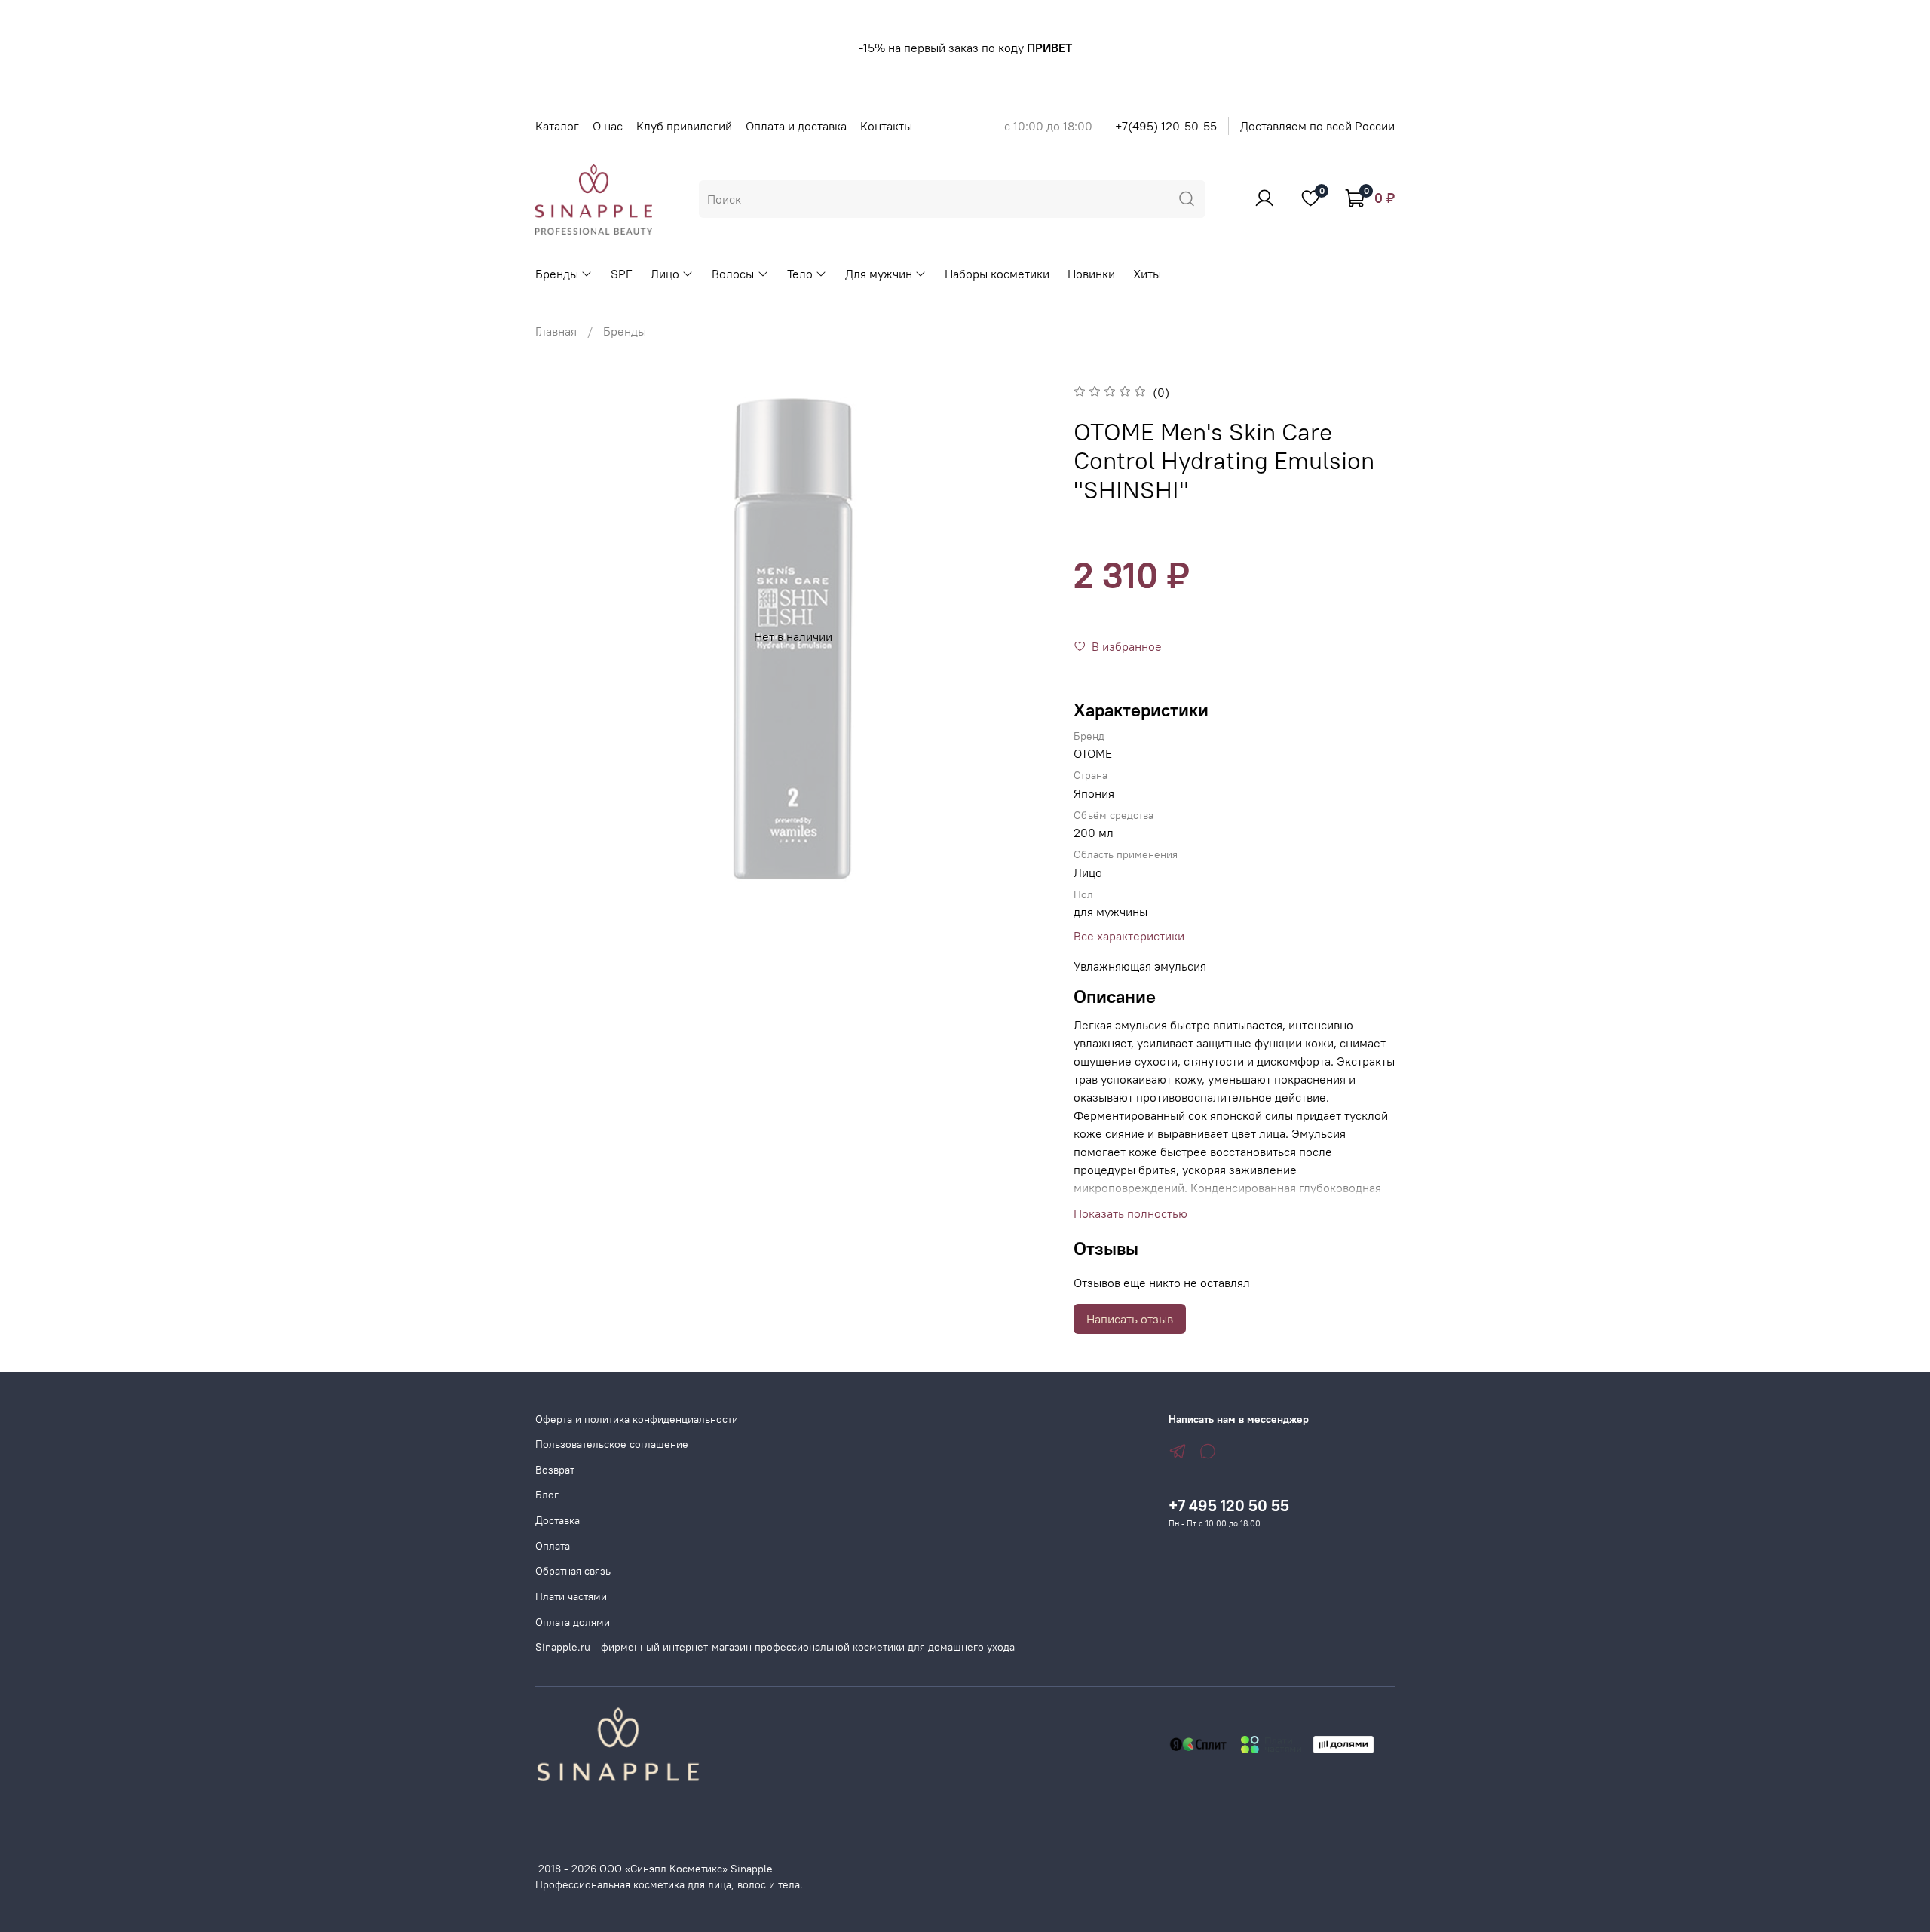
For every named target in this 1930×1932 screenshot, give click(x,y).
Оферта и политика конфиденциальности (637, 1419)
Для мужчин (879, 274)
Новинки (1091, 274)
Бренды (557, 274)
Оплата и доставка (796, 126)
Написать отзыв (1130, 1319)
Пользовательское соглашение (612, 1444)
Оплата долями (573, 1622)
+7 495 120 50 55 (1229, 1506)
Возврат (555, 1470)
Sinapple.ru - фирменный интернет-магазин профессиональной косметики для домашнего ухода (775, 1647)
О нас (608, 126)
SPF (622, 274)
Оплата (553, 1546)
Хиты (1147, 274)
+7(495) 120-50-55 (1166, 126)
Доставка (558, 1520)
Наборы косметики (997, 274)
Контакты (886, 126)
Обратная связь (573, 1571)
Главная (556, 331)
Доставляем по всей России (1317, 126)
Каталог (557, 126)
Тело (800, 274)
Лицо (665, 274)
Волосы (733, 274)
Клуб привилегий (684, 126)
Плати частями (571, 1596)
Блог (547, 1495)
